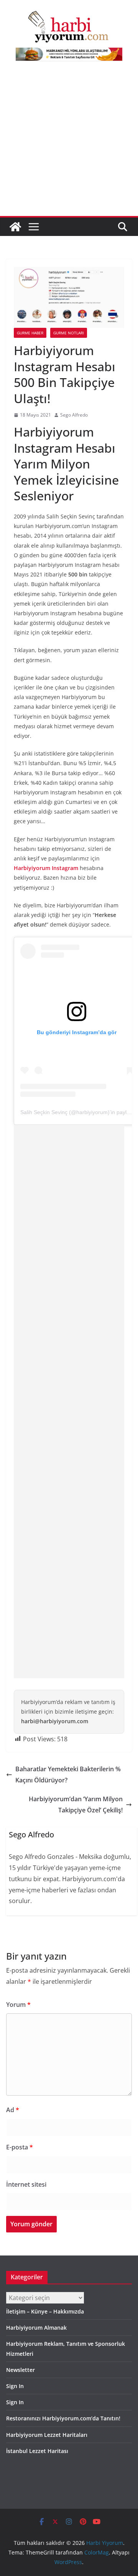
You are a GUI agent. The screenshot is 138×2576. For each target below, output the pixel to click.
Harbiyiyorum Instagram (46, 868)
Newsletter (21, 2370)
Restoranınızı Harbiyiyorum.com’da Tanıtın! (63, 2418)
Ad (13, 2110)
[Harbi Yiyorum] (15, 227)
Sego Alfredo (74, 415)
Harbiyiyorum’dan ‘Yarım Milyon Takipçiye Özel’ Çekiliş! (76, 1805)
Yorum (18, 2005)
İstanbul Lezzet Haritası (37, 2451)
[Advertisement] (69, 143)
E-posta (20, 2147)
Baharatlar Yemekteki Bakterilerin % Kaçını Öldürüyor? (68, 1775)
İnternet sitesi (26, 2184)
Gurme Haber (30, 333)
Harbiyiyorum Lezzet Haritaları (47, 2435)
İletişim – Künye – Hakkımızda (45, 2311)
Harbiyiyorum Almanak (36, 2328)
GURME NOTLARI (69, 333)
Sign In (15, 2386)
